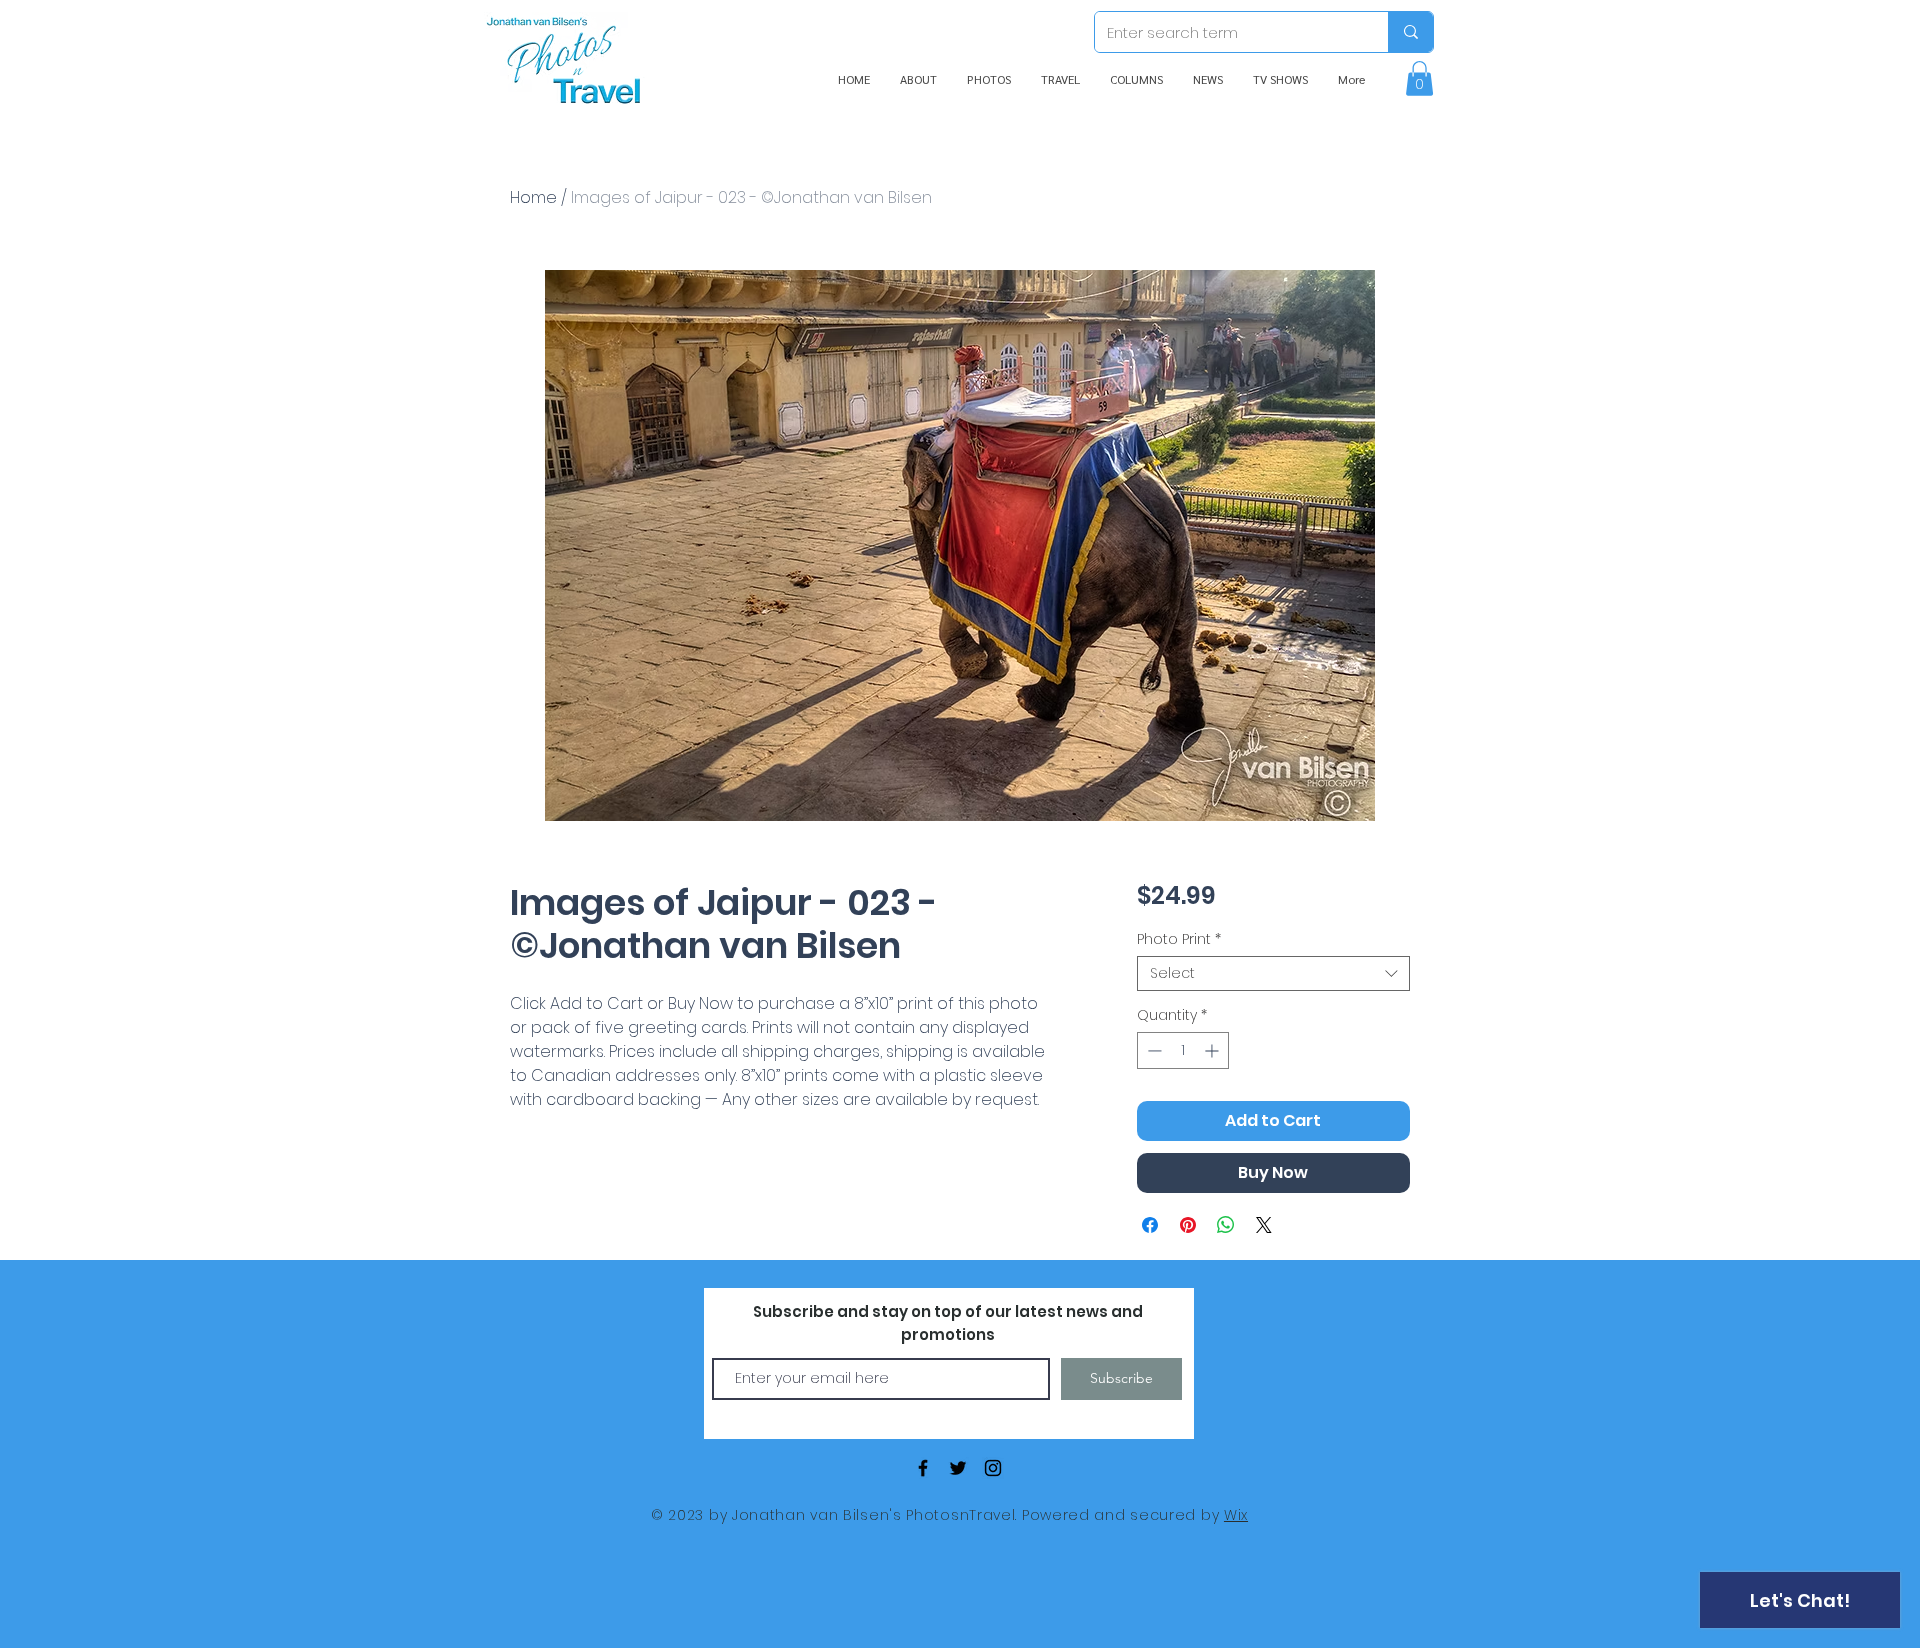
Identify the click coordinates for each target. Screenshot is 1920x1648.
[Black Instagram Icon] (993, 1468)
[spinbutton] (1183, 1050)
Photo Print (1179, 939)
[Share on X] (1264, 1225)
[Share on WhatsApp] (1226, 1225)
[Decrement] (1152, 1050)
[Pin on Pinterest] (1188, 1225)
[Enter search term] (1410, 32)
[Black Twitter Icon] (958, 1468)
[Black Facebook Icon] (923, 1468)
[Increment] (1213, 1050)
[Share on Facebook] (1150, 1225)
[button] (1419, 78)
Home (533, 197)
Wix (1236, 1515)
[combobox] (1273, 973)
